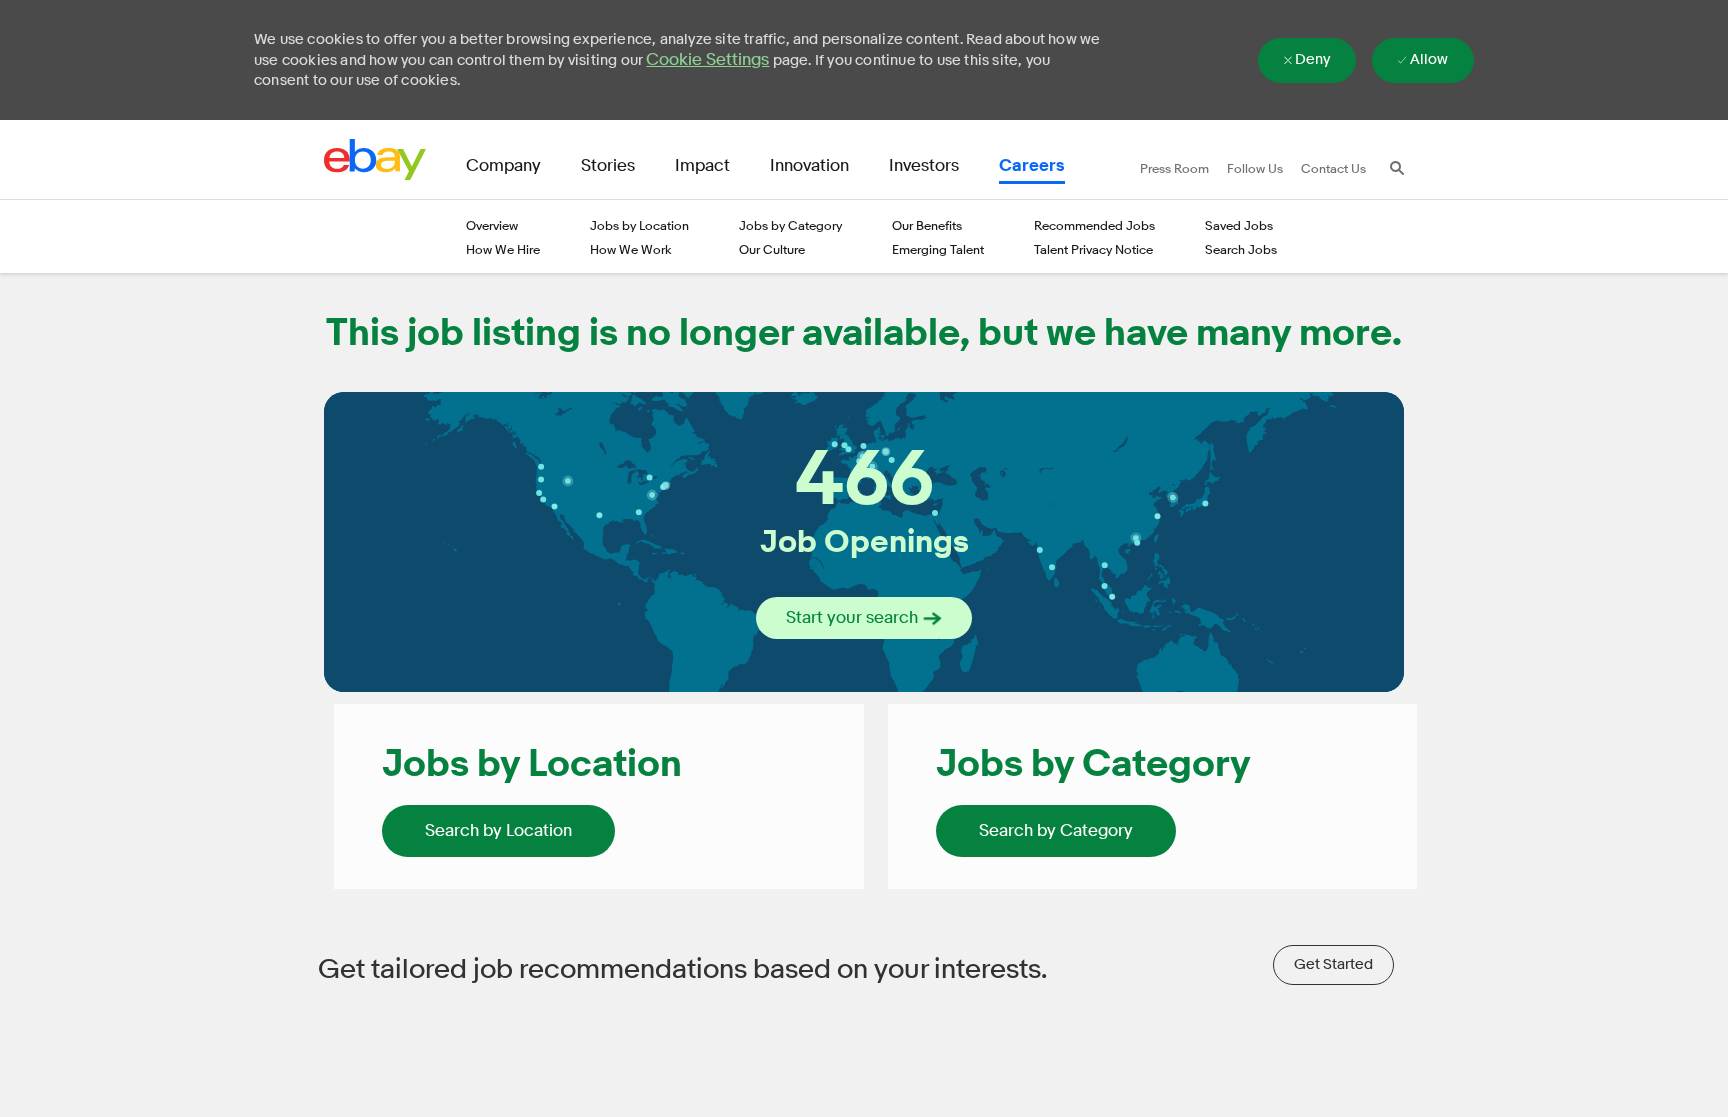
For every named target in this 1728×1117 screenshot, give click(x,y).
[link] (498, 831)
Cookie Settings (707, 59)
